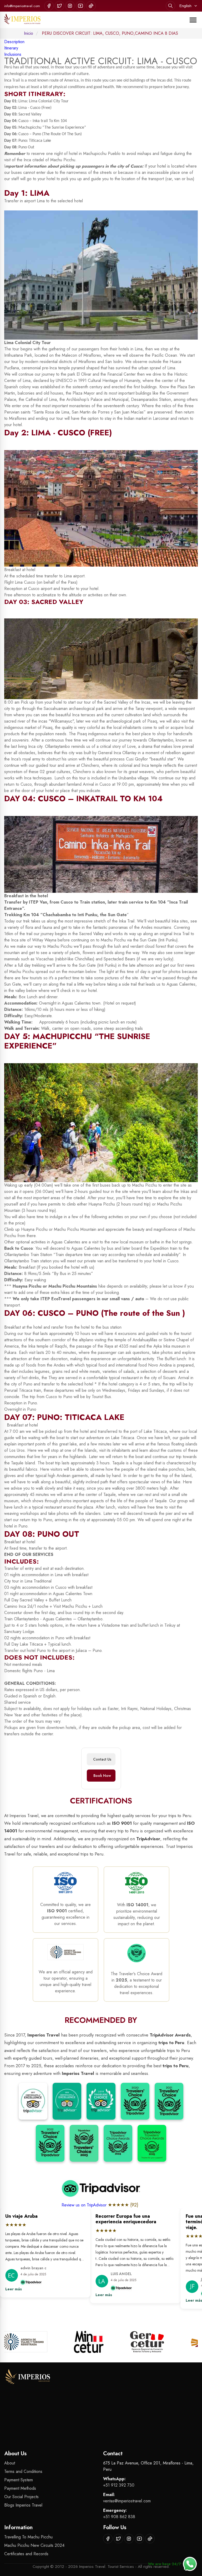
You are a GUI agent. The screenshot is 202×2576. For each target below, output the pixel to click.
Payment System (19, 2480)
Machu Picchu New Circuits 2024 (34, 2545)
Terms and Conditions (23, 2471)
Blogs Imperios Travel (23, 2505)
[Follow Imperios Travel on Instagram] (70, 6)
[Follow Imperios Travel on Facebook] (49, 6)
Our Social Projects (21, 2497)
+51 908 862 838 (119, 2517)
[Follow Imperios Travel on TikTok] (91, 6)
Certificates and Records (26, 2554)
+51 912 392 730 (119, 2485)
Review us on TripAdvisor (85, 2205)
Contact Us (102, 1759)
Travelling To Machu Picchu (28, 2537)
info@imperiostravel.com (22, 6)
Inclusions (13, 54)
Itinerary (11, 48)
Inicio (29, 33)
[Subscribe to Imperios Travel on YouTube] (80, 6)
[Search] (170, 6)
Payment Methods (20, 2488)
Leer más (40, 2295)
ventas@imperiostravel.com (127, 2501)
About (10, 2463)
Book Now (102, 1776)
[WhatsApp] (190, 2564)
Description (14, 42)
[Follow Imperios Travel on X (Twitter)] (59, 6)
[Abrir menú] (193, 20)
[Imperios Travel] (22, 20)
